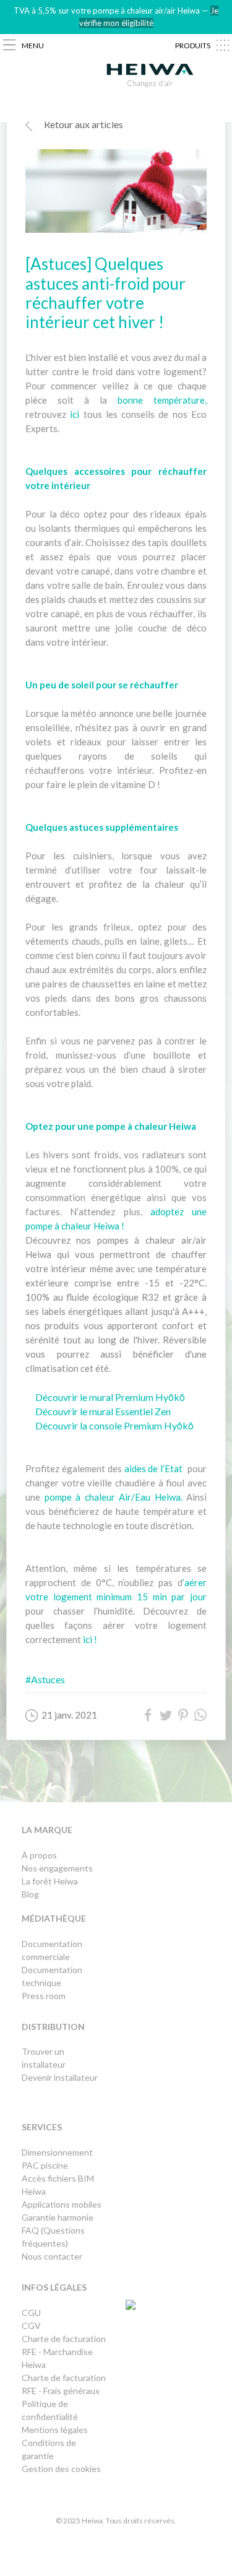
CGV (31, 2326)
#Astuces (45, 1679)
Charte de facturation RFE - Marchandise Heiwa (64, 2352)
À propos (39, 1855)
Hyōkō (179, 1425)
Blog (30, 1894)
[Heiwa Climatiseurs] (150, 78)
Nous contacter (52, 2256)
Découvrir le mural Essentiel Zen (103, 1411)
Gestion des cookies (61, 2469)
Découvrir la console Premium (100, 1425)
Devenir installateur (60, 2077)
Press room (44, 1996)
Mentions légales (55, 2430)
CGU (31, 2313)
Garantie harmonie (58, 2217)
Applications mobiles (62, 2204)
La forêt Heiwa (50, 1881)
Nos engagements (57, 1868)
